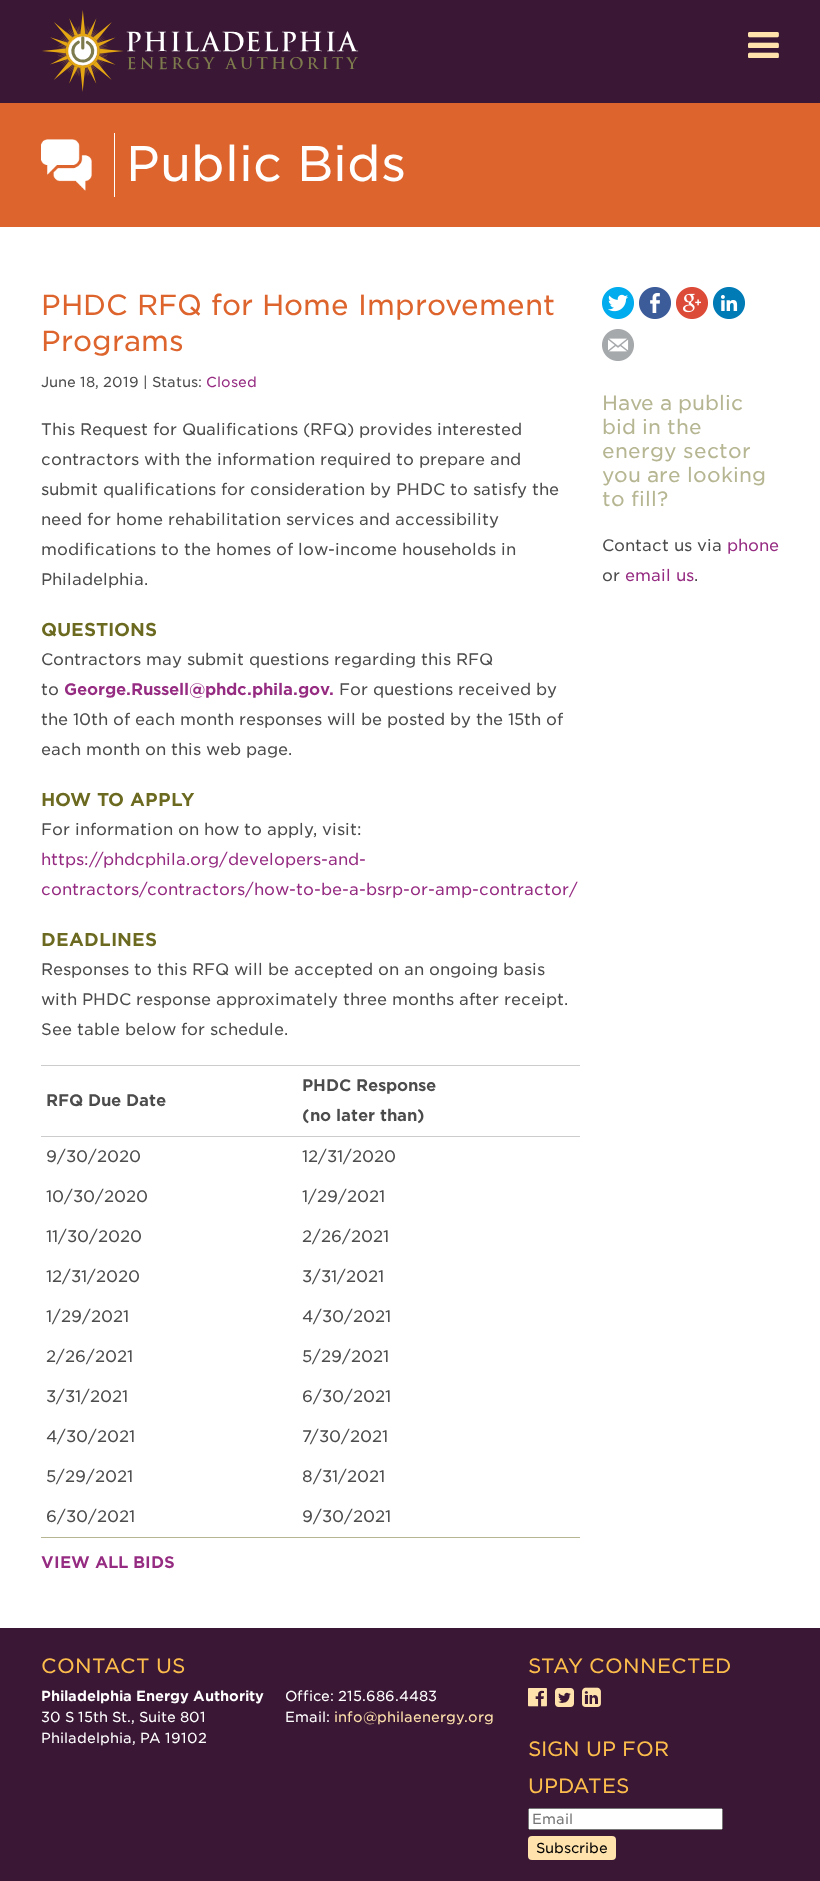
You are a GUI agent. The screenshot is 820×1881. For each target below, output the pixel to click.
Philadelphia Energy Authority (200, 51)
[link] (201, 689)
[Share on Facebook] (655, 313)
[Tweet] (618, 313)
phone (753, 545)
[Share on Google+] (692, 313)
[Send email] (618, 355)
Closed (231, 382)
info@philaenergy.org (414, 1717)
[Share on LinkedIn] (729, 313)
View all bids (108, 1562)
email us (659, 575)
